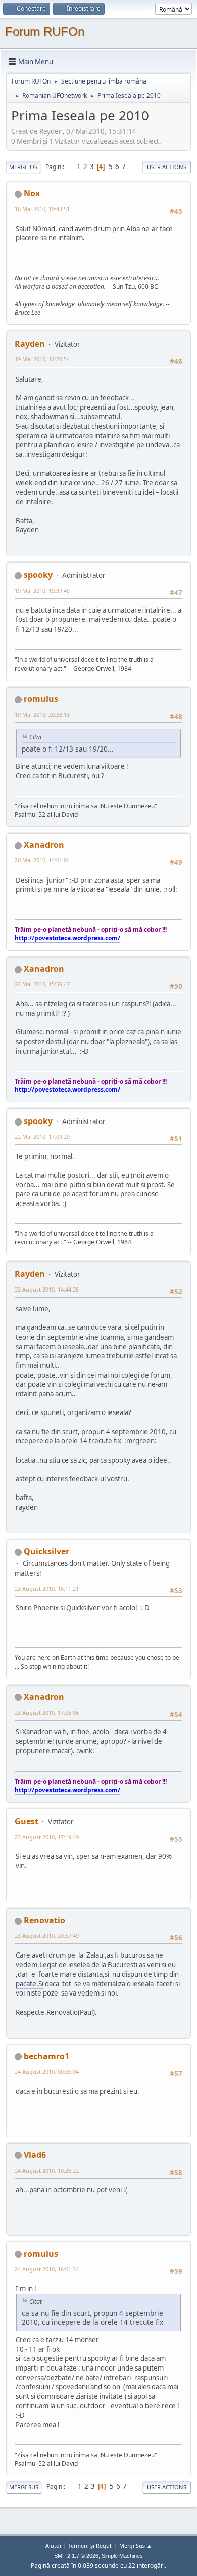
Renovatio (44, 1920)
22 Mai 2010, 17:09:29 (42, 1136)
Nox (32, 193)
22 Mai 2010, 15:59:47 (42, 984)
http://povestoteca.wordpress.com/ (67, 938)
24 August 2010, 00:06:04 (47, 2072)
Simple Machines (122, 2556)
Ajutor (54, 2545)
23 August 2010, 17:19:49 (47, 1837)
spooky (38, 575)
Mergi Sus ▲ (136, 2545)
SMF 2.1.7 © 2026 (76, 2556)
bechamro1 (46, 2056)
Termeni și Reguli (90, 2545)
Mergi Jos (23, 167)
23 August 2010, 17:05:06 (47, 1712)
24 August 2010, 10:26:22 (47, 2170)
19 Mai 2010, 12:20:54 (42, 359)
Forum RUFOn (45, 32)
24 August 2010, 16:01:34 (47, 2269)
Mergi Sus (24, 2487)
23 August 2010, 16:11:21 (47, 1588)
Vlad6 (35, 2155)
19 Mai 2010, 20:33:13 (42, 714)
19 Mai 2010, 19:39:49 (42, 590)
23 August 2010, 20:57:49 (47, 1936)
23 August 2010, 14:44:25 (47, 1289)
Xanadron (44, 845)
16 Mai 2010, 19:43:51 (42, 209)
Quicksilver (46, 1551)
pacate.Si (30, 1984)
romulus (41, 699)
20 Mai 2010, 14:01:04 (42, 860)
